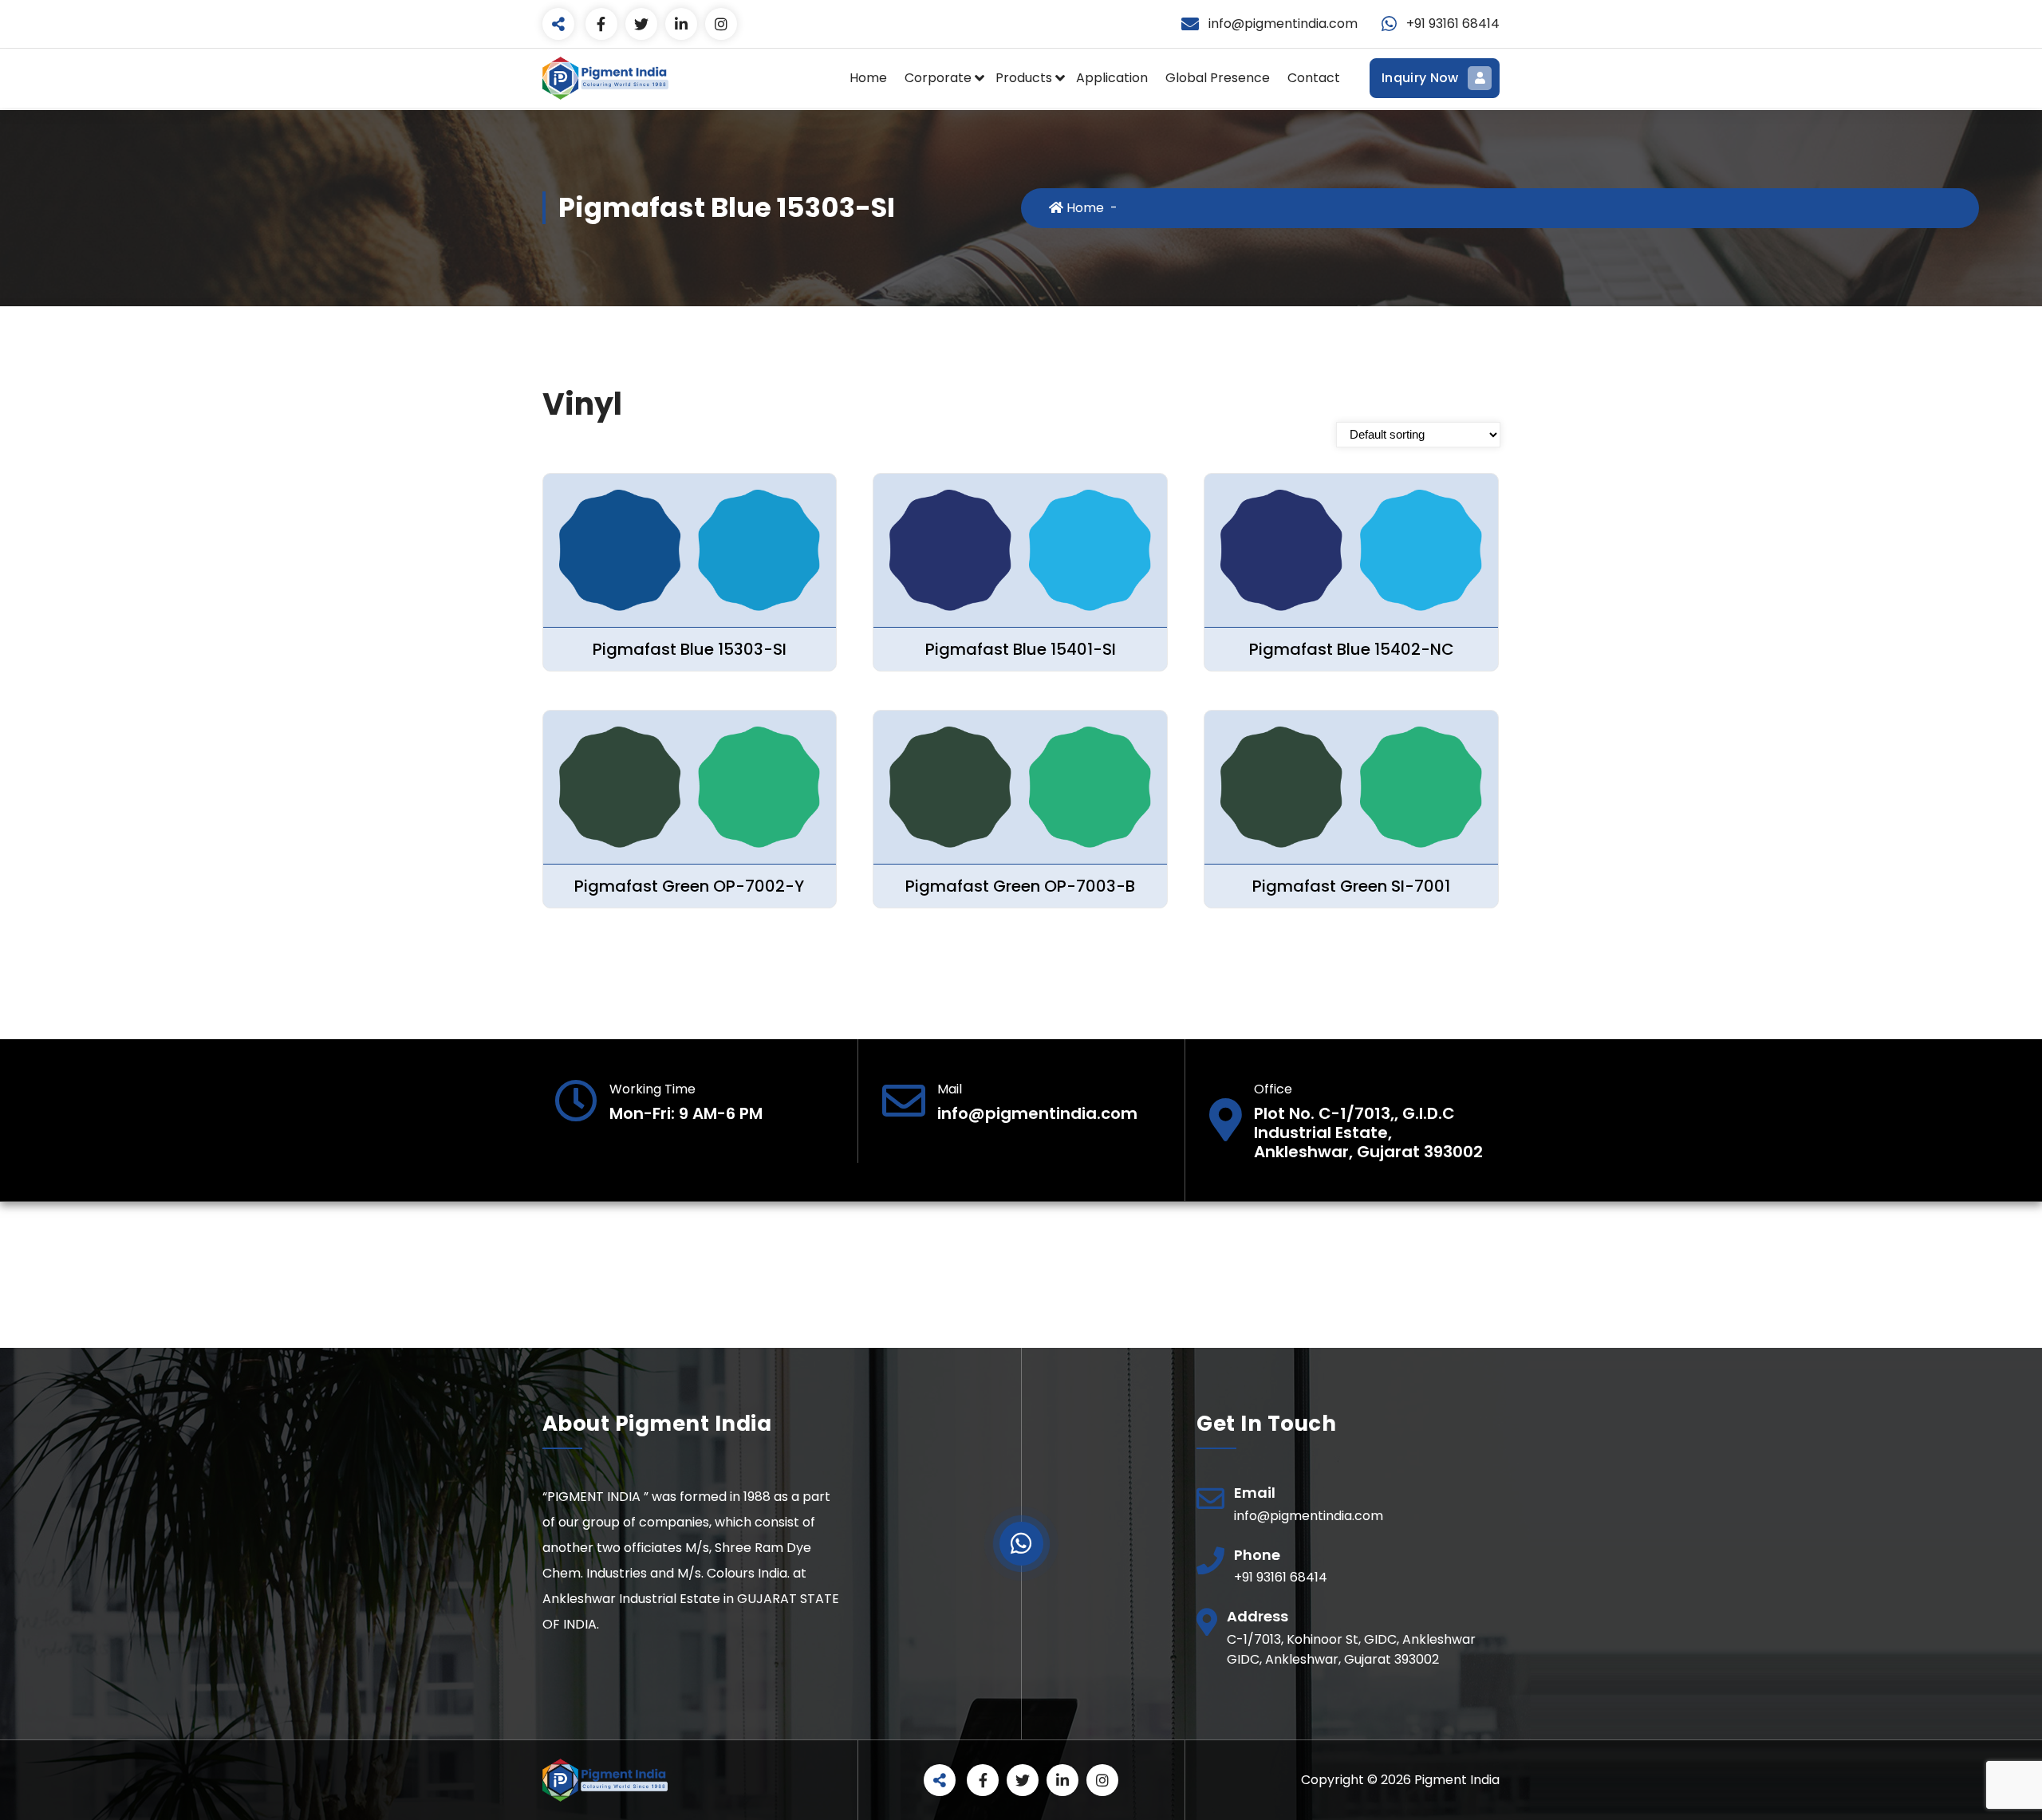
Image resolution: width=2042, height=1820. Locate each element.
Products (1024, 78)
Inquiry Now (1420, 78)
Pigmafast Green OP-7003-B (1020, 886)
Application (1112, 78)
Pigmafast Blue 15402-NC (1352, 649)
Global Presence (1218, 78)
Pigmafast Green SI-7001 (1351, 886)
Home (868, 78)
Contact (1314, 78)
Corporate (938, 78)
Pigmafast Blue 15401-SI (1021, 649)
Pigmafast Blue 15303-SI (690, 649)
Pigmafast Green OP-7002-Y (689, 886)
